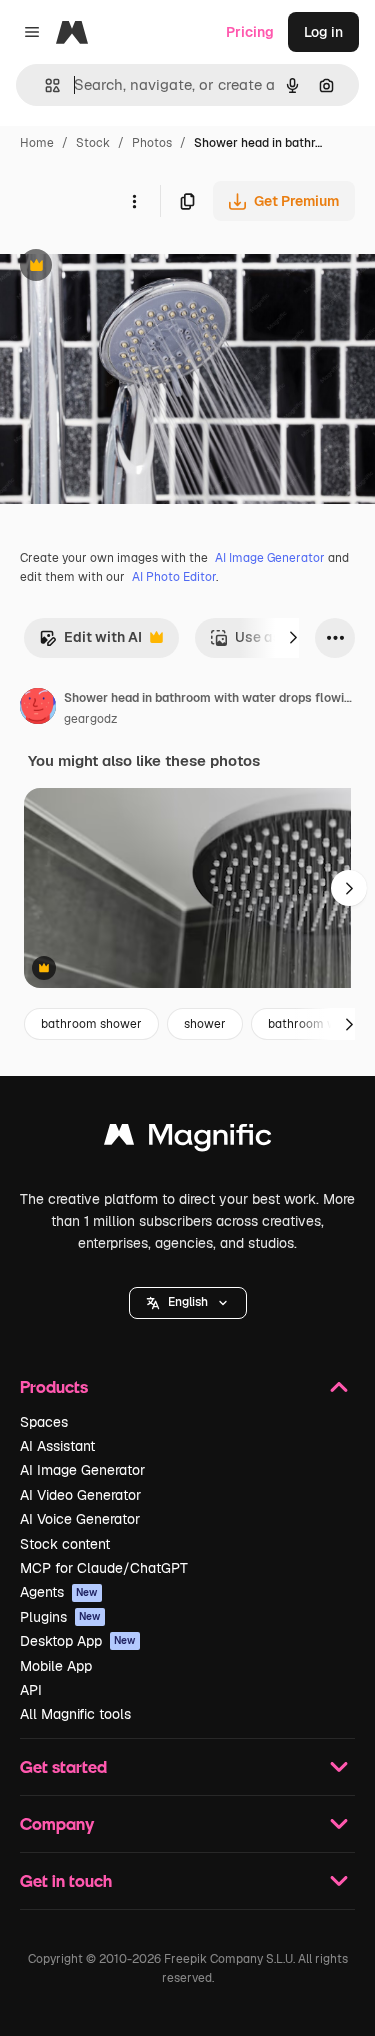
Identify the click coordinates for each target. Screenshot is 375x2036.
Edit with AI (90, 642)
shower (205, 1024)
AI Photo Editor (174, 577)
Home (37, 143)
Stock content (65, 1544)
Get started (63, 1766)
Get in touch (66, 1880)
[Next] (293, 638)
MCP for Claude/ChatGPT (104, 1568)
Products (54, 1386)
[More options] (134, 201)
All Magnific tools (75, 1714)
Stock (93, 143)
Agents (59, 1592)
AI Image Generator (270, 558)
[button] (188, 1303)
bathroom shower (91, 1024)
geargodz (90, 719)
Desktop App (78, 1641)
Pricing (250, 32)
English (188, 1302)
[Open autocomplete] (44, 85)
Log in (323, 32)
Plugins (60, 1617)
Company (57, 1823)
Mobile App (56, 1666)
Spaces (44, 1422)
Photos (152, 143)
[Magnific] (188, 1139)
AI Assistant (57, 1446)
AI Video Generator (80, 1495)
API (31, 1690)
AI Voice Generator (80, 1519)
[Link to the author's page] (38, 709)
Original (128, 267)
